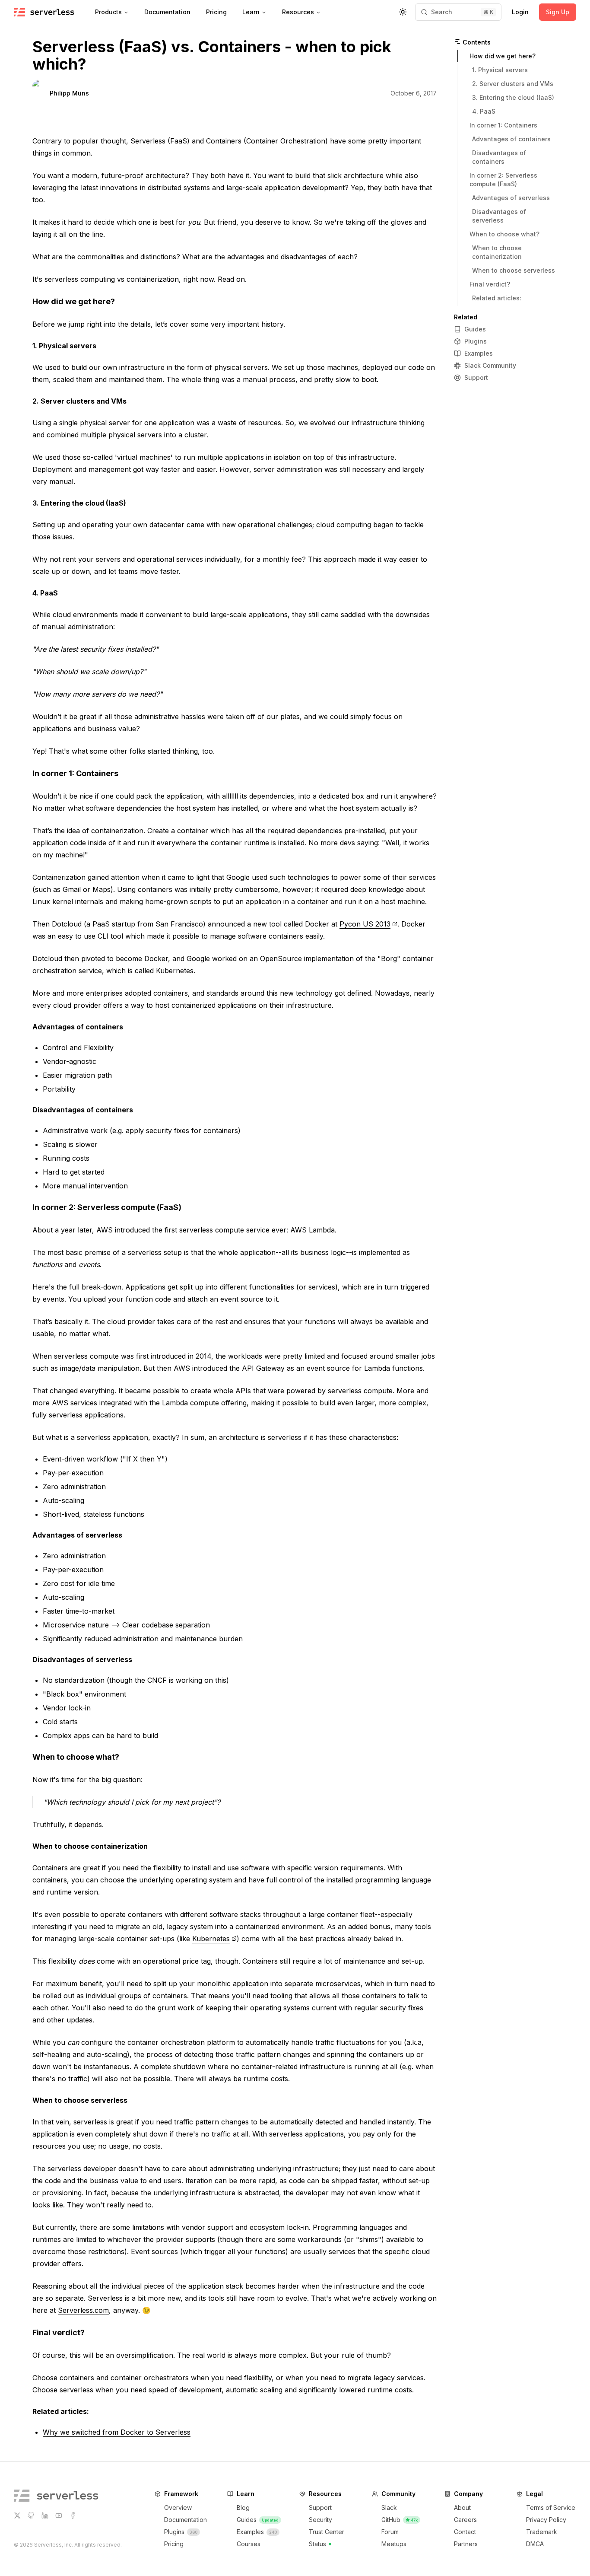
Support (476, 377)
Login (520, 12)
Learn (251, 12)
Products (108, 12)
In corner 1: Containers (75, 773)
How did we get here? (74, 301)
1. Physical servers (64, 346)
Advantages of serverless (77, 1535)
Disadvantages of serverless (82, 1659)
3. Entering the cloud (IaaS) (79, 503)
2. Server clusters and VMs (79, 401)
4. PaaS (45, 593)
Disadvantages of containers (83, 1110)
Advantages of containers (78, 1027)
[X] (17, 2516)
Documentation (167, 12)
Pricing (216, 12)
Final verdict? (59, 2332)
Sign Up (558, 12)
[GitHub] (31, 2516)
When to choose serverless (80, 2100)
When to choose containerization (90, 1846)
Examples (479, 353)
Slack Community (490, 365)
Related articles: (61, 2411)
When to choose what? (76, 1757)
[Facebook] (73, 2516)
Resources (298, 12)
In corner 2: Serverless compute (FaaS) (107, 1207)
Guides (475, 329)
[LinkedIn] (45, 2516)
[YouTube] (59, 2516)
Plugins (476, 341)
